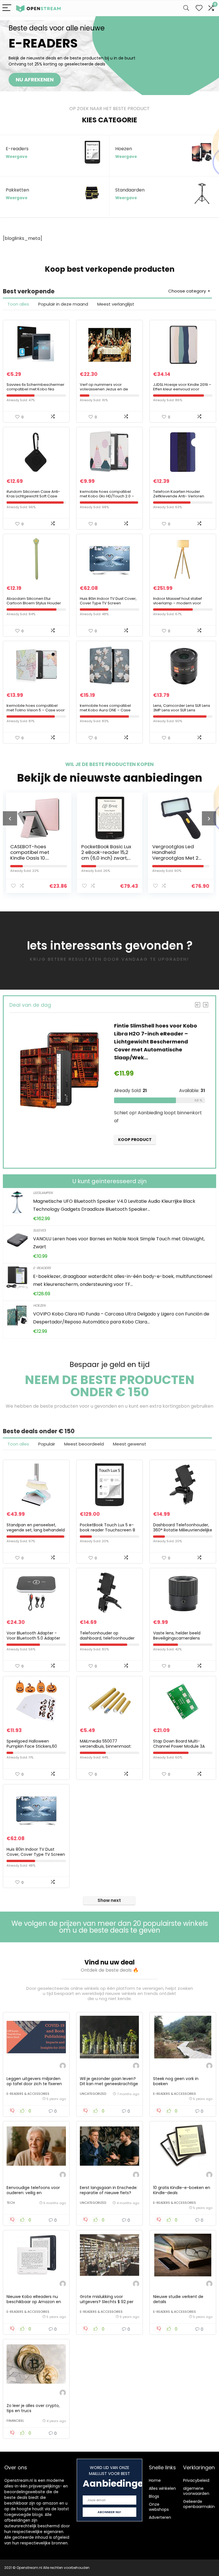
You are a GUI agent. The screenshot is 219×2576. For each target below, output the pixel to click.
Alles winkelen (162, 2488)
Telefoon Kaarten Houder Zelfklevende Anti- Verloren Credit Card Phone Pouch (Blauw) (179, 498)
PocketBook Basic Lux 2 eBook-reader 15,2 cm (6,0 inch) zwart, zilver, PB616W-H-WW (35, 855)
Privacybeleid (196, 2480)
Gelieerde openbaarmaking (200, 2504)
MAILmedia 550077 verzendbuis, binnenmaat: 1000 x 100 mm (106, 1746)
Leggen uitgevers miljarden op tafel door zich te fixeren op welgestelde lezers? (34, 2084)
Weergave (17, 157)
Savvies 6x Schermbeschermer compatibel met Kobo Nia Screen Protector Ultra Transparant (36, 391)
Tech (11, 2203)
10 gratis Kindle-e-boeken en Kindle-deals (182, 2190)
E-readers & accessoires (28, 2094)
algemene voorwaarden (196, 2491)
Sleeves (39, 1230)
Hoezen (39, 1305)
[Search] (186, 8)
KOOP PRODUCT (135, 1153)
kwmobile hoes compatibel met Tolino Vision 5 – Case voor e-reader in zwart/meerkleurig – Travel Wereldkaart (36, 712)
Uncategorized (93, 2094)
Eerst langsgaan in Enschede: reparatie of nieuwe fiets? (109, 2190)
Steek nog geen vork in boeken (176, 2081)
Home (155, 2480)
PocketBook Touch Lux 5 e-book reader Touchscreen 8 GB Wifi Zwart (108, 1530)
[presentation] (10, 818)
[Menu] (7, 8)
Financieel (15, 2421)
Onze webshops (159, 2507)
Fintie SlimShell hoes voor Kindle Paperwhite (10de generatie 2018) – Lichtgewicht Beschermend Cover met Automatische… (157, 1042)
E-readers (42, 1268)
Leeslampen (43, 1193)
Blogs (154, 2496)
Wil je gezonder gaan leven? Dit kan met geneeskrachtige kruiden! (109, 2084)
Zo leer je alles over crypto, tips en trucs (33, 2408)
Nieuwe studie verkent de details (178, 2299)
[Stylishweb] (63, 2067)
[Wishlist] (199, 8)
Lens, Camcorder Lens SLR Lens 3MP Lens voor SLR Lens (182, 708)
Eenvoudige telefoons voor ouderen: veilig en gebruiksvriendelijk (33, 2193)
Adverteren (160, 2517)
